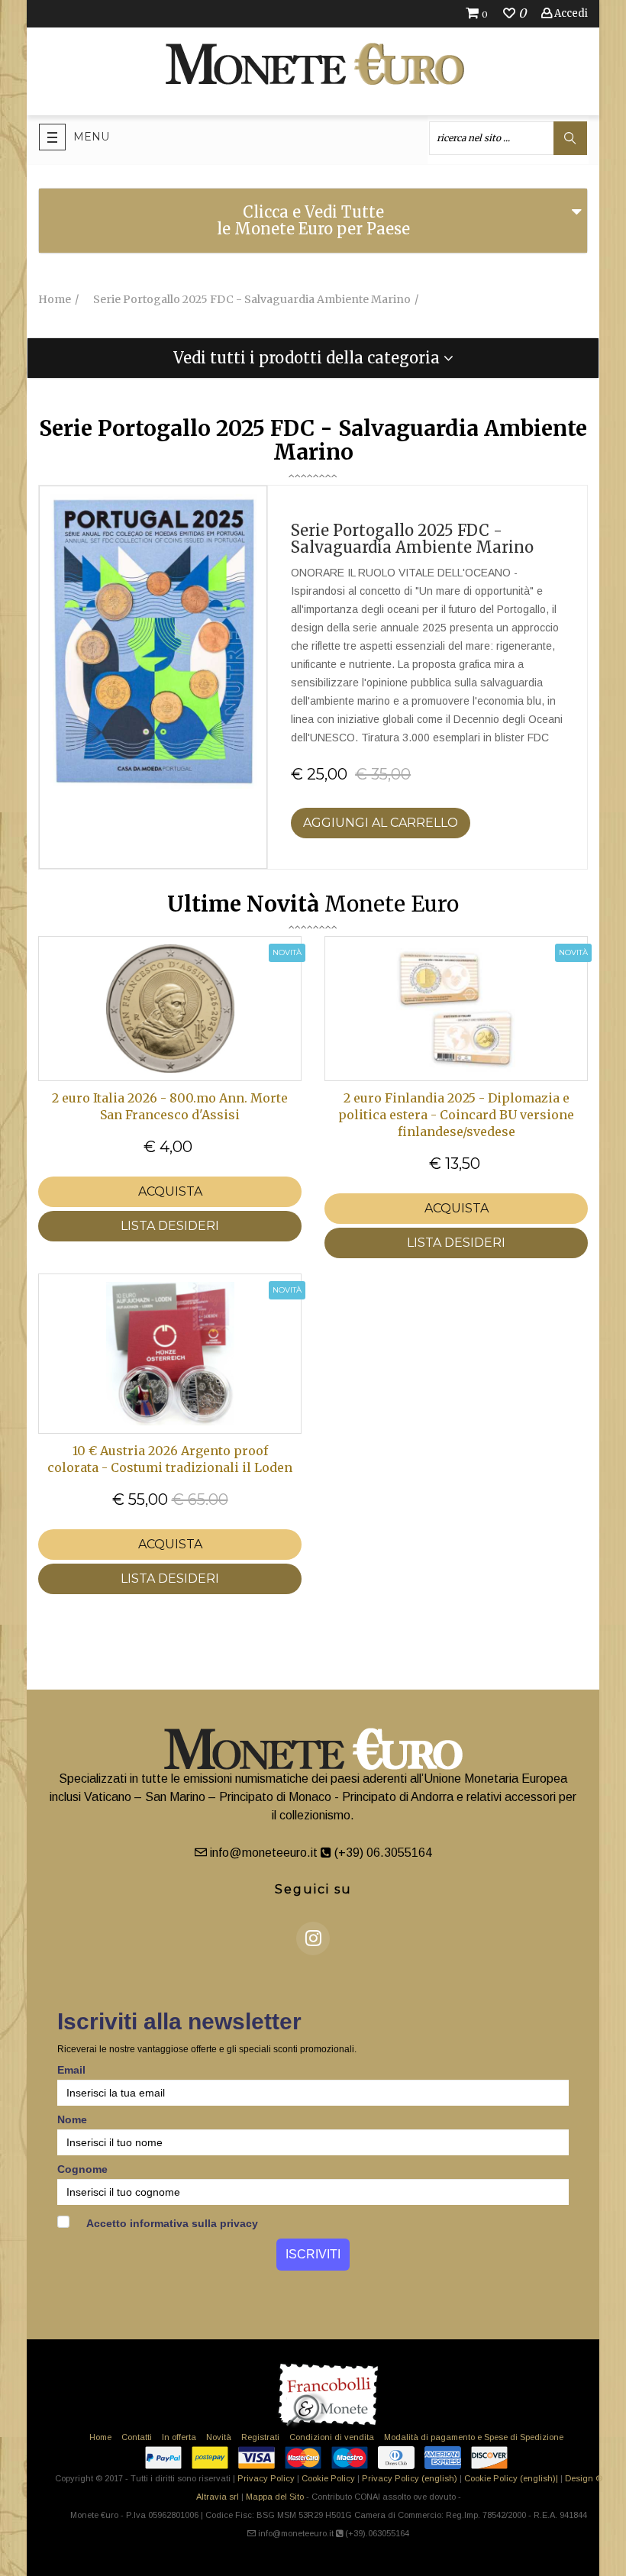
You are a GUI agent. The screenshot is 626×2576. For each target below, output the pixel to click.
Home (100, 2437)
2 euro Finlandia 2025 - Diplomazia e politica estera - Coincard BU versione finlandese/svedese (456, 1115)
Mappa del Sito (275, 2497)
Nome (72, 2119)
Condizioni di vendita (332, 2437)
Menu (91, 137)
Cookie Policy (328, 2478)
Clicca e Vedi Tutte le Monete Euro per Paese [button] (313, 220)
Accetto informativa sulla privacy (171, 2223)
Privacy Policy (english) (410, 2478)
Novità (219, 2437)
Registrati (260, 2437)
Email (71, 2070)
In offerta (179, 2437)
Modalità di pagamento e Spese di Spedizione (474, 2437)
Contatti (137, 2437)
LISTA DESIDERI (170, 1226)
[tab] (313, 221)
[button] (313, 358)
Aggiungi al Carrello (381, 823)
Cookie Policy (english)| (511, 2478)
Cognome (82, 2169)
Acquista (170, 1191)
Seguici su (313, 1889)
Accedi (570, 13)
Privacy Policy (266, 2478)
